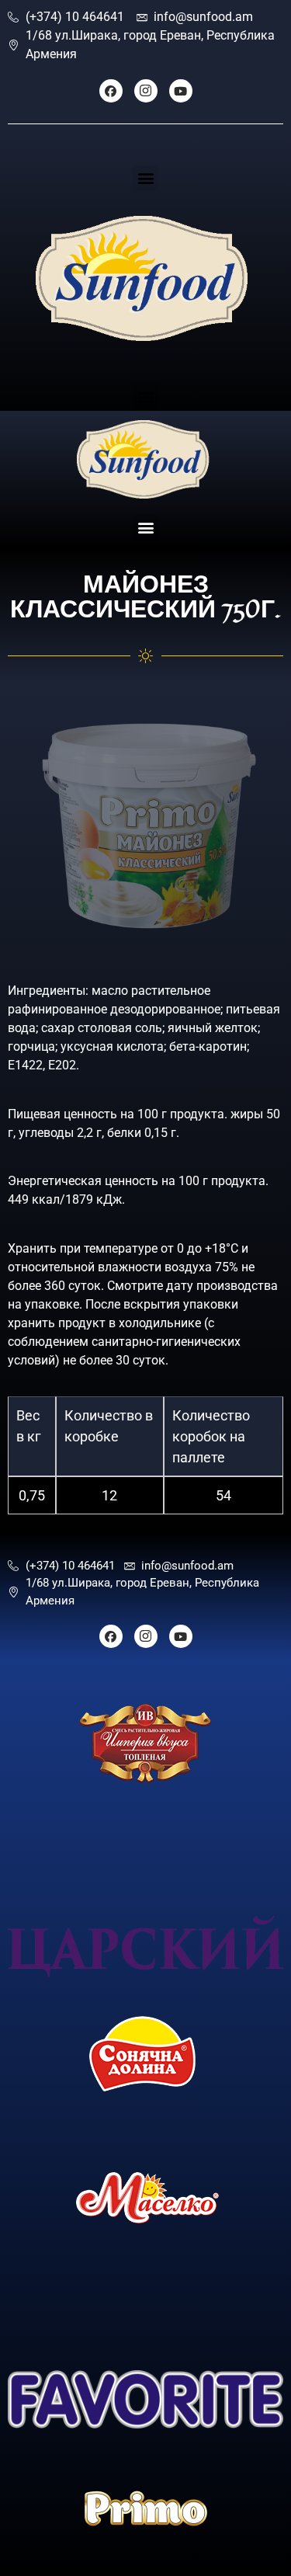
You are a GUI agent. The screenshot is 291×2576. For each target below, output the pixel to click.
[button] (145, 178)
